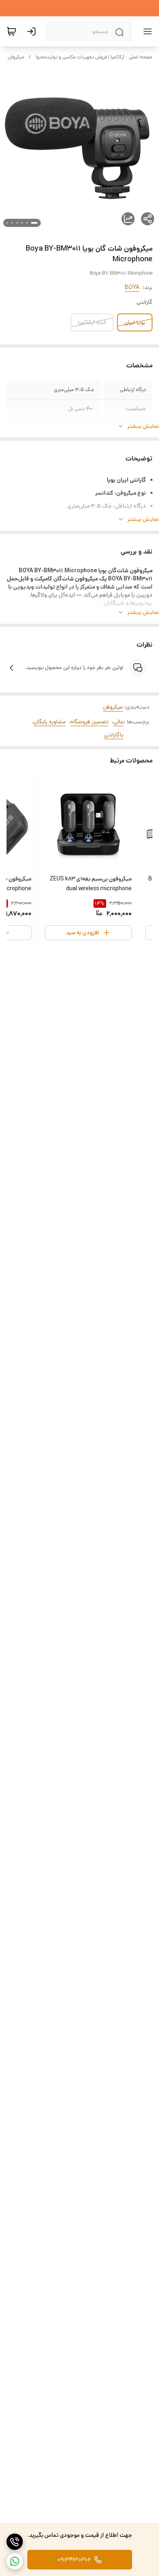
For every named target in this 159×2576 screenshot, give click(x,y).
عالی (118, 722)
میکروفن (16, 57)
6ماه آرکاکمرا (92, 322)
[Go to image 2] (27, 223)
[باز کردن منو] (146, 31)
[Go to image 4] (17, 223)
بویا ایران (135, 322)
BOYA (132, 287)
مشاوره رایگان (50, 722)
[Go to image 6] (7, 223)
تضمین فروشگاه (89, 722)
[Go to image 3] (22, 223)
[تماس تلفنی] (15, 2542)
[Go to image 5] (12, 223)
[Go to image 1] (34, 223)
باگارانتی (114, 735)
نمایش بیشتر (143, 426)
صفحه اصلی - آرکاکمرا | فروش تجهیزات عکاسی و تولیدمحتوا (94, 57)
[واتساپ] (15, 2561)
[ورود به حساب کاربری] (33, 31)
